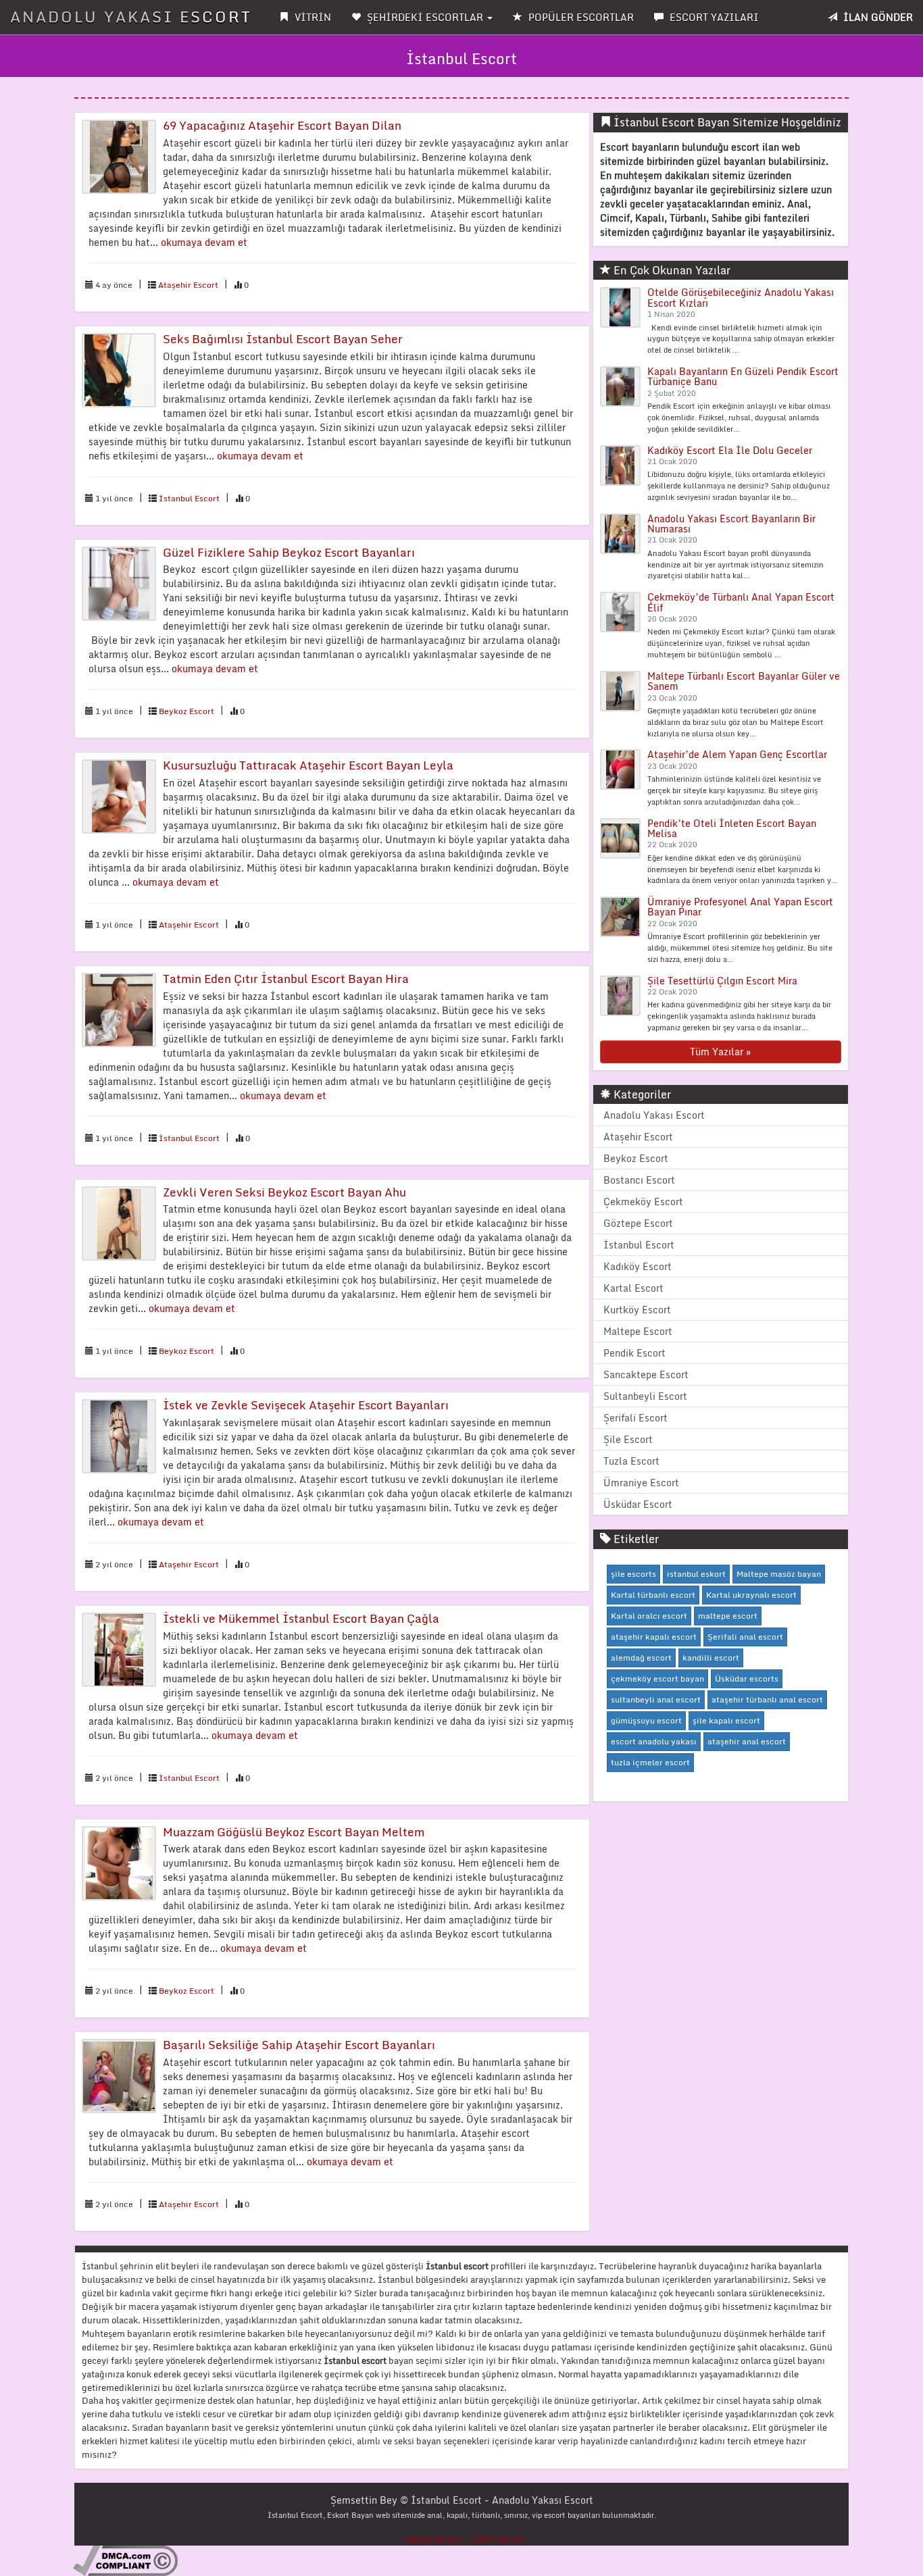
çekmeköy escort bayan (657, 1678)
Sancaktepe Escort (646, 1374)
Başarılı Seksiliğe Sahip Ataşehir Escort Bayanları (299, 2045)
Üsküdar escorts (747, 1678)
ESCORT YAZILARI (713, 17)
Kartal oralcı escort (649, 1616)
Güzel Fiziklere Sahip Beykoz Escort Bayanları (289, 552)
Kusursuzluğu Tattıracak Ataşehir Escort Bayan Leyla (308, 765)
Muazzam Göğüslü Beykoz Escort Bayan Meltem (294, 1832)
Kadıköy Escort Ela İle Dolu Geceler (730, 450)
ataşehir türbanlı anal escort (767, 1699)
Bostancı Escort (639, 1180)
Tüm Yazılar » (720, 1052)
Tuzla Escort (631, 1461)
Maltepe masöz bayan (779, 1574)
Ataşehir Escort (188, 285)
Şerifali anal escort (745, 1637)
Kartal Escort (633, 1288)
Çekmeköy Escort (643, 1202)
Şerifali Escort (635, 1418)
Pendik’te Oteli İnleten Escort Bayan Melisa (732, 828)
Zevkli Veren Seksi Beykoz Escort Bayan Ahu (284, 1192)
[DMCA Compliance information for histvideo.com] (125, 2560)
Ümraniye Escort (641, 1483)
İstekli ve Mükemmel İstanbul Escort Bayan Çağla (301, 1618)
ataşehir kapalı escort (654, 1637)
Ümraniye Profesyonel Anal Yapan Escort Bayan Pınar (740, 907)
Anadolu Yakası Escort (654, 1115)
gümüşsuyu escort (646, 1720)
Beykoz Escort (186, 711)
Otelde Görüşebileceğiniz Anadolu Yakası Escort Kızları (741, 297)
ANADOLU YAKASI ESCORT (131, 17)
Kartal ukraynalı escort (751, 1595)
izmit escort (499, 2539)
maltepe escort (728, 1616)
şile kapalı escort (726, 1720)
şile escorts (633, 1574)
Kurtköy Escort (637, 1310)
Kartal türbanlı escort (653, 1595)
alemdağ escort (641, 1658)
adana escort (433, 2539)
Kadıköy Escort (638, 1266)
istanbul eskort (696, 1574)
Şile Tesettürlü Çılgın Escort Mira (722, 981)
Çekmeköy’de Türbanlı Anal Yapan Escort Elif (741, 602)
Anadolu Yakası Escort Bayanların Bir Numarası (731, 524)
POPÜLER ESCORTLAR (580, 17)
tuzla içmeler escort (650, 1762)
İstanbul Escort (189, 498)
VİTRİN (311, 17)
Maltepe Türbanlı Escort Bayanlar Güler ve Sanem (744, 681)
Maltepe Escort (638, 1331)
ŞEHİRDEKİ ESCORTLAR (425, 17)
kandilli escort (711, 1658)
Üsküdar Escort (638, 1504)
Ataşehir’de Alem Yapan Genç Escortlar (737, 754)
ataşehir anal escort (747, 1741)
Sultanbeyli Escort (645, 1396)
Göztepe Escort (638, 1223)
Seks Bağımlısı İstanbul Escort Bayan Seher (283, 339)
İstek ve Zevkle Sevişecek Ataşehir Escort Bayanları (306, 1405)
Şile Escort (628, 1439)
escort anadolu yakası (654, 1741)
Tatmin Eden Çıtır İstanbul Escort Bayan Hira (286, 979)
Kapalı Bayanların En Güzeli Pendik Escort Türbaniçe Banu (743, 376)
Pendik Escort (634, 1353)
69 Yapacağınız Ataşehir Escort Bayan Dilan (282, 125)
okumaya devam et (204, 242)
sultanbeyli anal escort (656, 1699)
